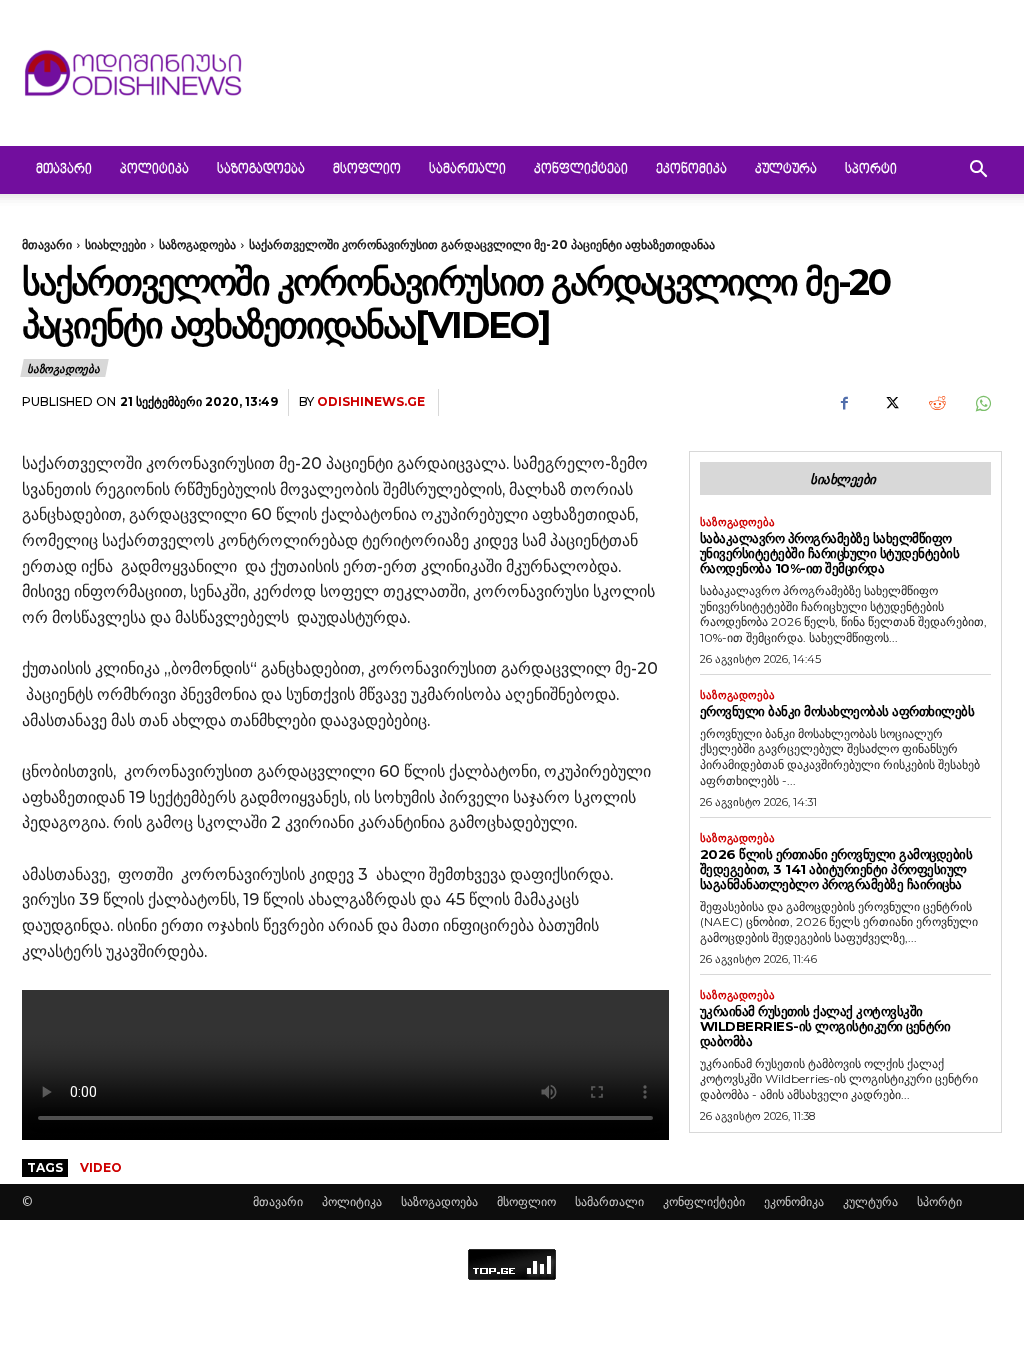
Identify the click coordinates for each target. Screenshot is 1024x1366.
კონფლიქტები (581, 170)
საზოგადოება (261, 170)
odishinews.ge (371, 401)
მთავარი (64, 170)
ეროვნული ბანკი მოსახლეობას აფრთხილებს (837, 711)
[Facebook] (844, 403)
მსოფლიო (367, 170)
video (101, 1167)
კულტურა (786, 170)
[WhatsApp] (982, 403)
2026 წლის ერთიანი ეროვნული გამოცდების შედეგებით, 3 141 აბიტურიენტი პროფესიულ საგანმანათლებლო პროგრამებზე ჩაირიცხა (836, 869)
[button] (978, 171)
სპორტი (871, 170)
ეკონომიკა (691, 170)
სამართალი (467, 170)
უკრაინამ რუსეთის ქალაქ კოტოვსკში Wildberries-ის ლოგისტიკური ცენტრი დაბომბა (825, 1026)
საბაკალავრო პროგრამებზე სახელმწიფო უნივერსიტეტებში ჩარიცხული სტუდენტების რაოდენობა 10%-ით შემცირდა (830, 553)
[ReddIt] (936, 403)
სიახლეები (115, 244)
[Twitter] (890, 403)
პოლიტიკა (154, 170)
